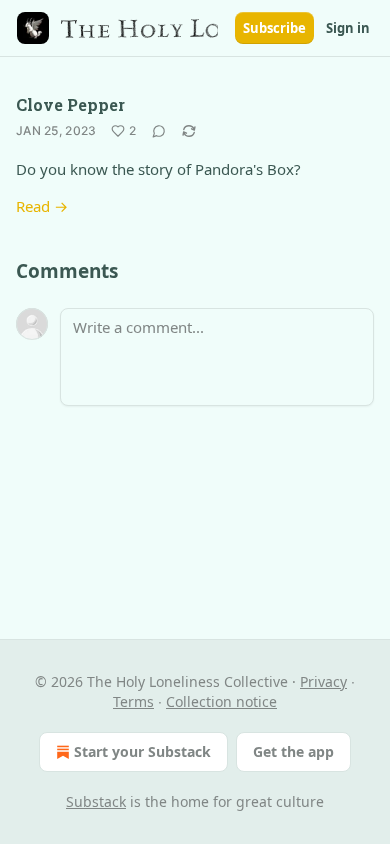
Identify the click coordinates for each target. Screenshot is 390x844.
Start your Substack (142, 751)
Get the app (293, 751)
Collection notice (221, 701)
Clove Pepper (70, 104)
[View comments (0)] (159, 131)
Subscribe (274, 28)
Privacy (323, 681)
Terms (133, 701)
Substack (96, 801)
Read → (42, 206)
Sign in (348, 28)
